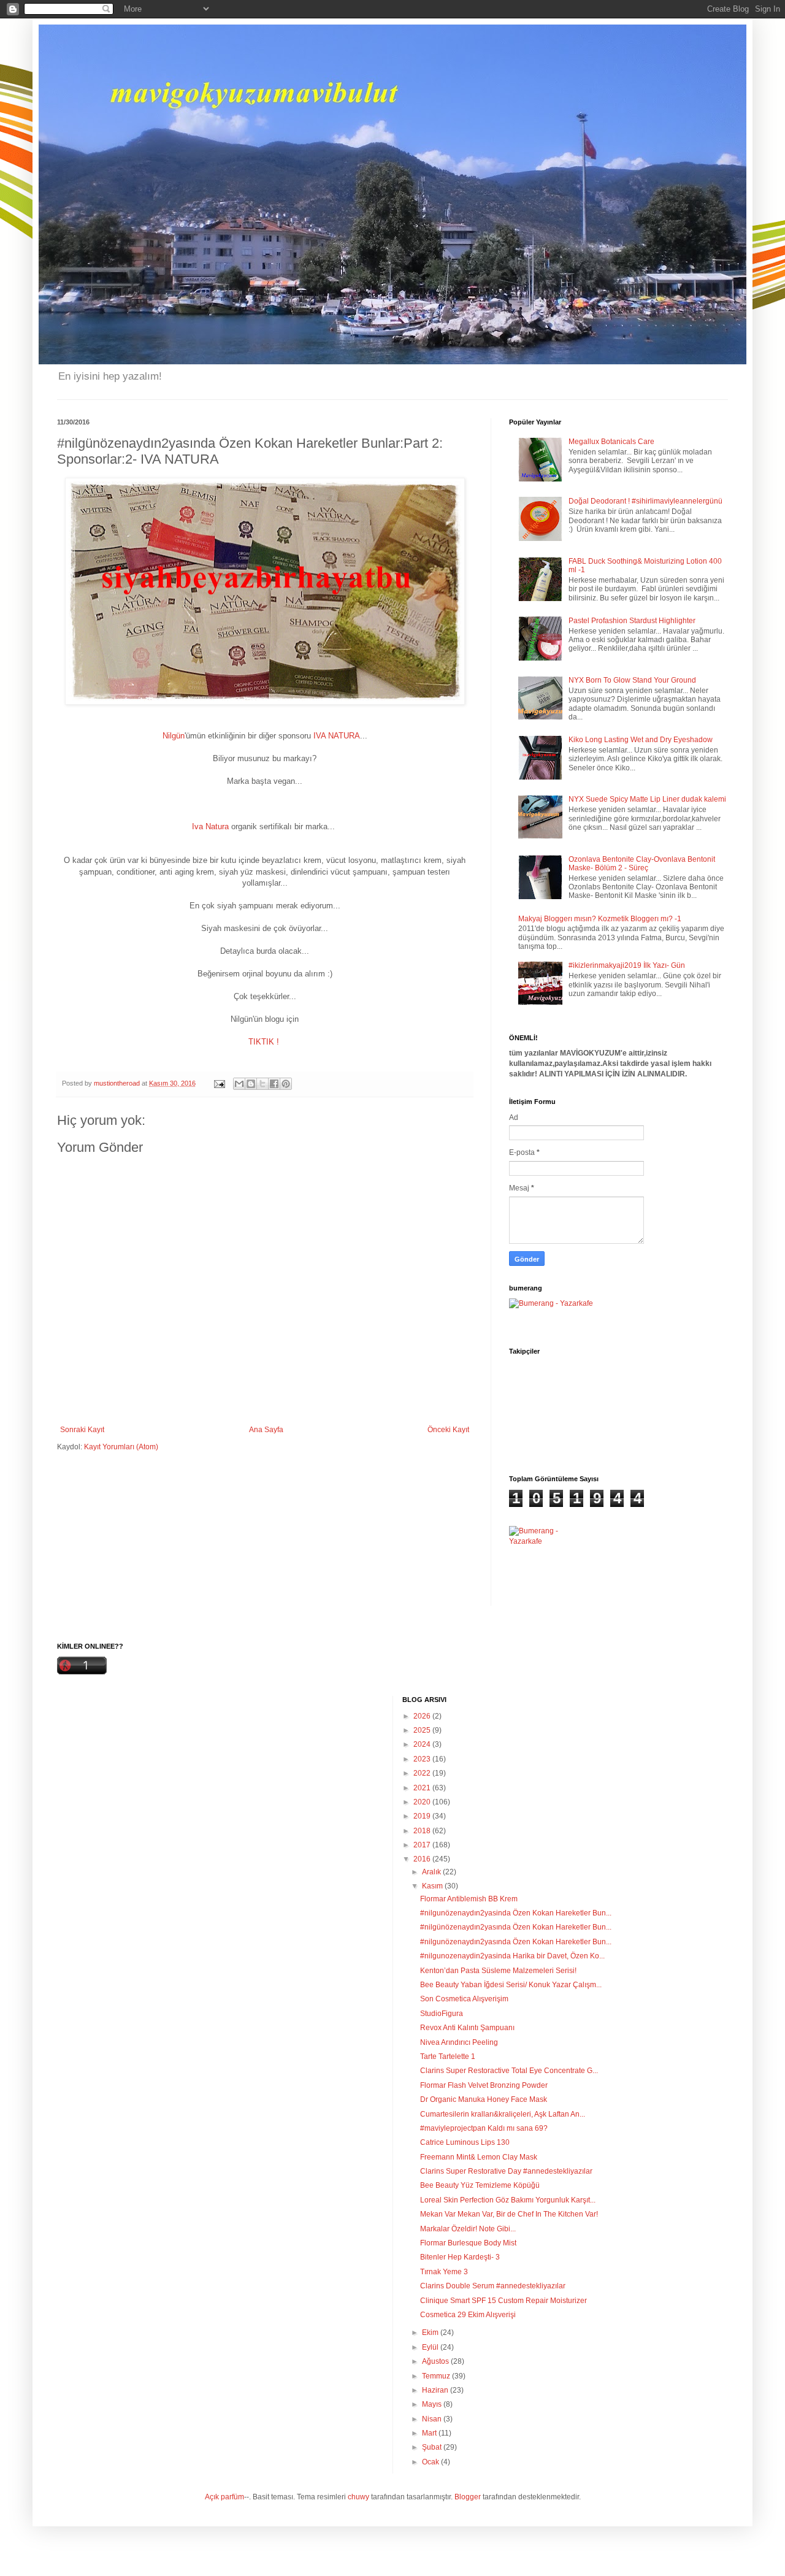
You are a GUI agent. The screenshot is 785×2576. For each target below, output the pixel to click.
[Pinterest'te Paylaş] (286, 1084)
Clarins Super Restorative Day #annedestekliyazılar (506, 2171)
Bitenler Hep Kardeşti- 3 (460, 2257)
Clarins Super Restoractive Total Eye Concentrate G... (509, 2071)
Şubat (433, 2447)
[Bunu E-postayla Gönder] (239, 1084)
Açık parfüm (224, 2497)
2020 (423, 1802)
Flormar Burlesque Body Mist (468, 2243)
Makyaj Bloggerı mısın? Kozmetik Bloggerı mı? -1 (600, 919)
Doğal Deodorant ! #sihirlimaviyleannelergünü (645, 501)
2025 (423, 1730)
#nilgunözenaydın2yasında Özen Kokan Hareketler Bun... (516, 1942)
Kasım (433, 1886)
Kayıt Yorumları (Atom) (121, 1447)
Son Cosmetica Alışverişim (464, 1999)
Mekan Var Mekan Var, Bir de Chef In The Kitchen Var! (509, 2214)
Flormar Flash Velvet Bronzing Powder (484, 2085)
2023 (423, 1759)
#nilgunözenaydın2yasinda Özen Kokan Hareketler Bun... (516, 1913)
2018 (423, 1831)
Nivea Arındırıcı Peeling (459, 2042)
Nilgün (174, 736)
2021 (423, 1788)
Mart (430, 2433)
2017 (423, 1845)
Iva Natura (212, 826)
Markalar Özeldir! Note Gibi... (468, 2229)
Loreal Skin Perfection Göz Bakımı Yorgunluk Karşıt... (508, 2200)
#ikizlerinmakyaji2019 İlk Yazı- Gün (627, 965)
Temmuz (437, 2376)
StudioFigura (442, 2014)
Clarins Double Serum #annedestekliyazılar (493, 2286)
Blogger (468, 2497)
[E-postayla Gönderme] (219, 1083)
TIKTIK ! (264, 1042)
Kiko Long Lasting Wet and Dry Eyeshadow (641, 740)
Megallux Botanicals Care (611, 442)
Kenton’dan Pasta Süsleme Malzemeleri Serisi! (498, 1971)
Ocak (431, 2462)
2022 (423, 1773)
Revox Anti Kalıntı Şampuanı (467, 2028)
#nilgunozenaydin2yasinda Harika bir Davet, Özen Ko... (512, 1956)
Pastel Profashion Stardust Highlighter (632, 621)
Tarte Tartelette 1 (448, 2057)
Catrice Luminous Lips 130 (465, 2142)
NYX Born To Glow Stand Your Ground (632, 680)
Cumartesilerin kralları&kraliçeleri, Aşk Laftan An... (503, 2114)
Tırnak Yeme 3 (444, 2272)
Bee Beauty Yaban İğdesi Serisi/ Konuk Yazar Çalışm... (511, 1985)
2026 (423, 1716)
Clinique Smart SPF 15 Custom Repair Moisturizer (504, 2301)
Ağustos (436, 2361)
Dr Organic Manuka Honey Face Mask (484, 2099)
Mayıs (433, 2404)
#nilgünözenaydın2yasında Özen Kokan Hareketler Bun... (516, 1927)
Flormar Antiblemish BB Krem (469, 1899)
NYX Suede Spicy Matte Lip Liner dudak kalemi (647, 799)
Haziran (436, 2390)
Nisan (433, 2419)
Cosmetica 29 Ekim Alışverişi (468, 2315)
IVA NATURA (337, 736)
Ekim (431, 2333)
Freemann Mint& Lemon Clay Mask (479, 2157)
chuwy (358, 2497)
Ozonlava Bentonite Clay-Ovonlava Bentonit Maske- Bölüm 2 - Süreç (642, 864)
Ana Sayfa (266, 1430)
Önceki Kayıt (448, 1430)
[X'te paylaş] (262, 1084)
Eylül (431, 2347)
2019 (423, 1816)
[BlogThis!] (251, 1084)
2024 (423, 1744)
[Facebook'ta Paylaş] (274, 1084)
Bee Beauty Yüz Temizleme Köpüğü (480, 2185)
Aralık (432, 1872)
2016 (423, 1859)
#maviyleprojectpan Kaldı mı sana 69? (484, 2128)
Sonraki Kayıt (82, 1430)
